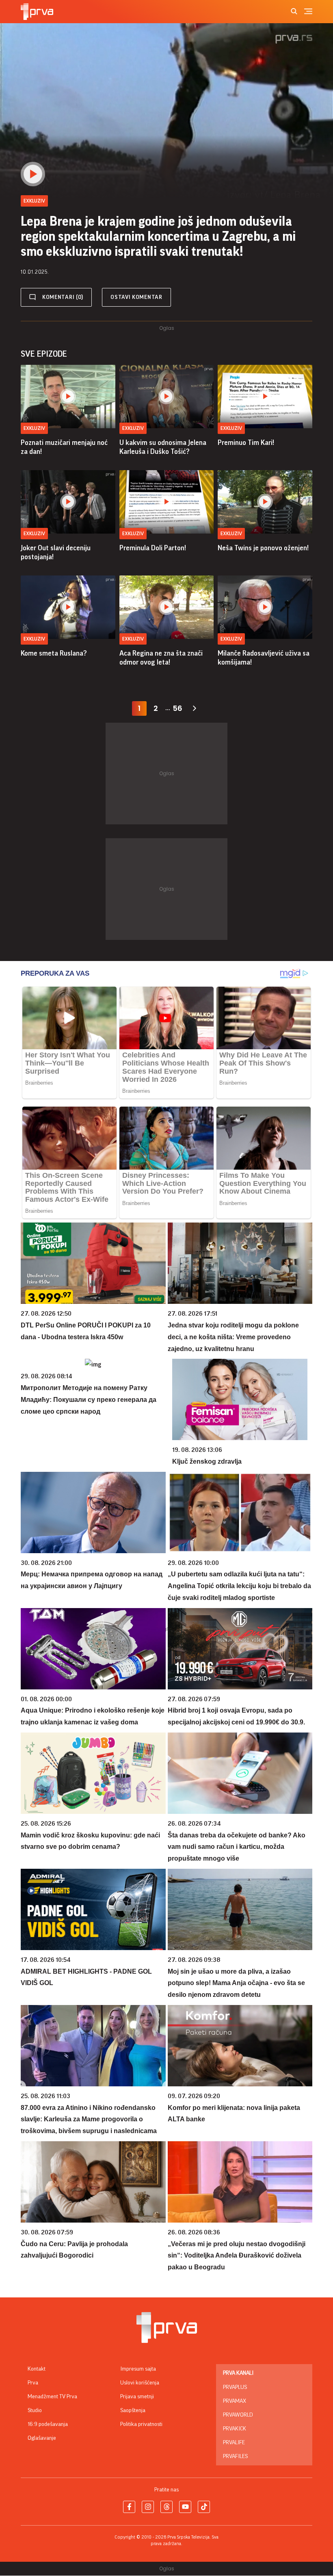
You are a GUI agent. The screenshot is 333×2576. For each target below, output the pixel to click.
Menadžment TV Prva (52, 2397)
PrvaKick (235, 2429)
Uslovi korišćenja (140, 2383)
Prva (33, 2383)
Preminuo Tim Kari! (246, 442)
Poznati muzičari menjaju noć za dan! (64, 447)
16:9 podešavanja (48, 2424)
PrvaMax (235, 2401)
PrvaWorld (238, 2415)
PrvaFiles (235, 2456)
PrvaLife (234, 2443)
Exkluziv (34, 428)
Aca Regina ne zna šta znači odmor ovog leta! (161, 658)
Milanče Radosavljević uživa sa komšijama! (264, 658)
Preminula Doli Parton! (153, 548)
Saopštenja (133, 2410)
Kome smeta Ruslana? (54, 653)
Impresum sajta (138, 2369)
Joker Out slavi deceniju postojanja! (56, 552)
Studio (35, 2410)
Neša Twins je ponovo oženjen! (263, 548)
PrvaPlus (235, 2387)
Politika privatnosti (141, 2424)
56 (177, 708)
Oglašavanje (42, 2438)
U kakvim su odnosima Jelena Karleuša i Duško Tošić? (163, 447)
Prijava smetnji (137, 2397)
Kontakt (37, 2369)
